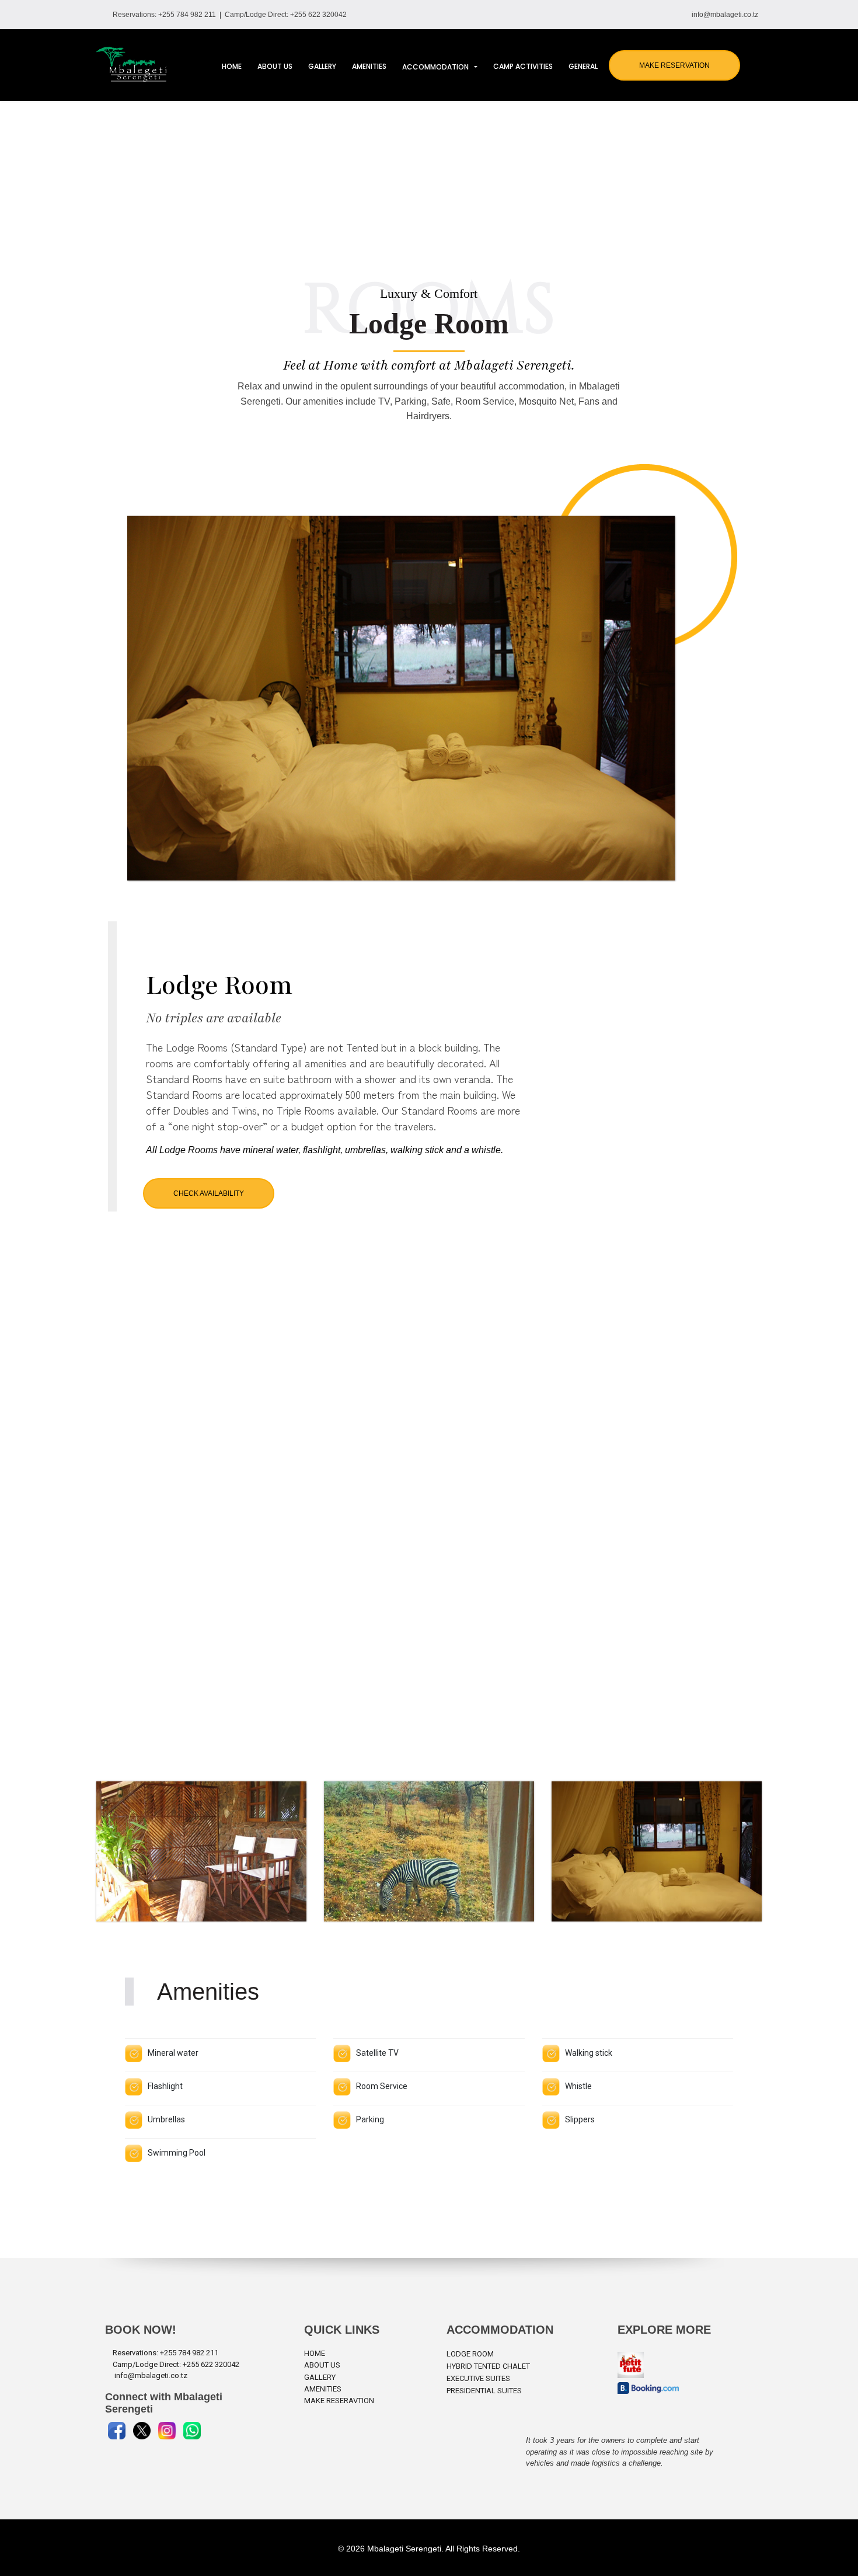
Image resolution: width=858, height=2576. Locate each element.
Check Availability (209, 1193)
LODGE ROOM (470, 2354)
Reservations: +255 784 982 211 (166, 15)
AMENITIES (323, 2389)
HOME (315, 2353)
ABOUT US (322, 2365)
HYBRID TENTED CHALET (488, 2366)
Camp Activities (523, 66)
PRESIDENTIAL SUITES (484, 2391)
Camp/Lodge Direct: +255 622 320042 (286, 15)
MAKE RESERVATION (674, 65)
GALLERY (320, 2377)
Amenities (369, 66)
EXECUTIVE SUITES (478, 2378)
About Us (275, 66)
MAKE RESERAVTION (339, 2401)
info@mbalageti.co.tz (725, 15)
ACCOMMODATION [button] (437, 67)
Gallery (322, 66)
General (583, 66)
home (232, 66)
